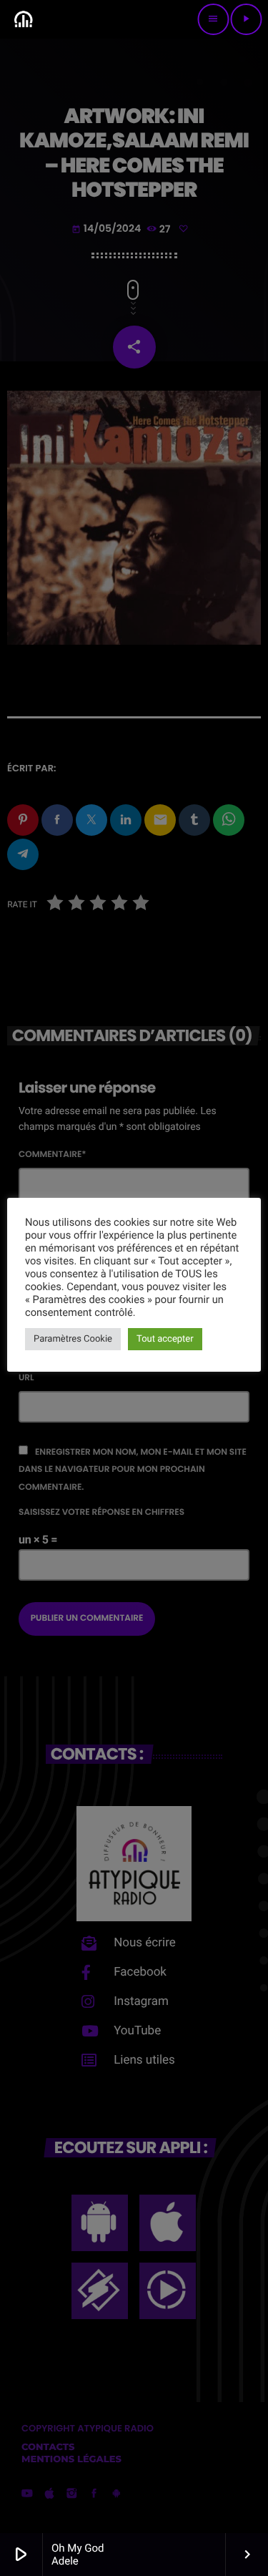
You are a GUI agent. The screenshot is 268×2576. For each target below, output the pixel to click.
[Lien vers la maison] (23, 19)
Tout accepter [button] (165, 1339)
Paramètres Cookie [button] (73, 1339)
